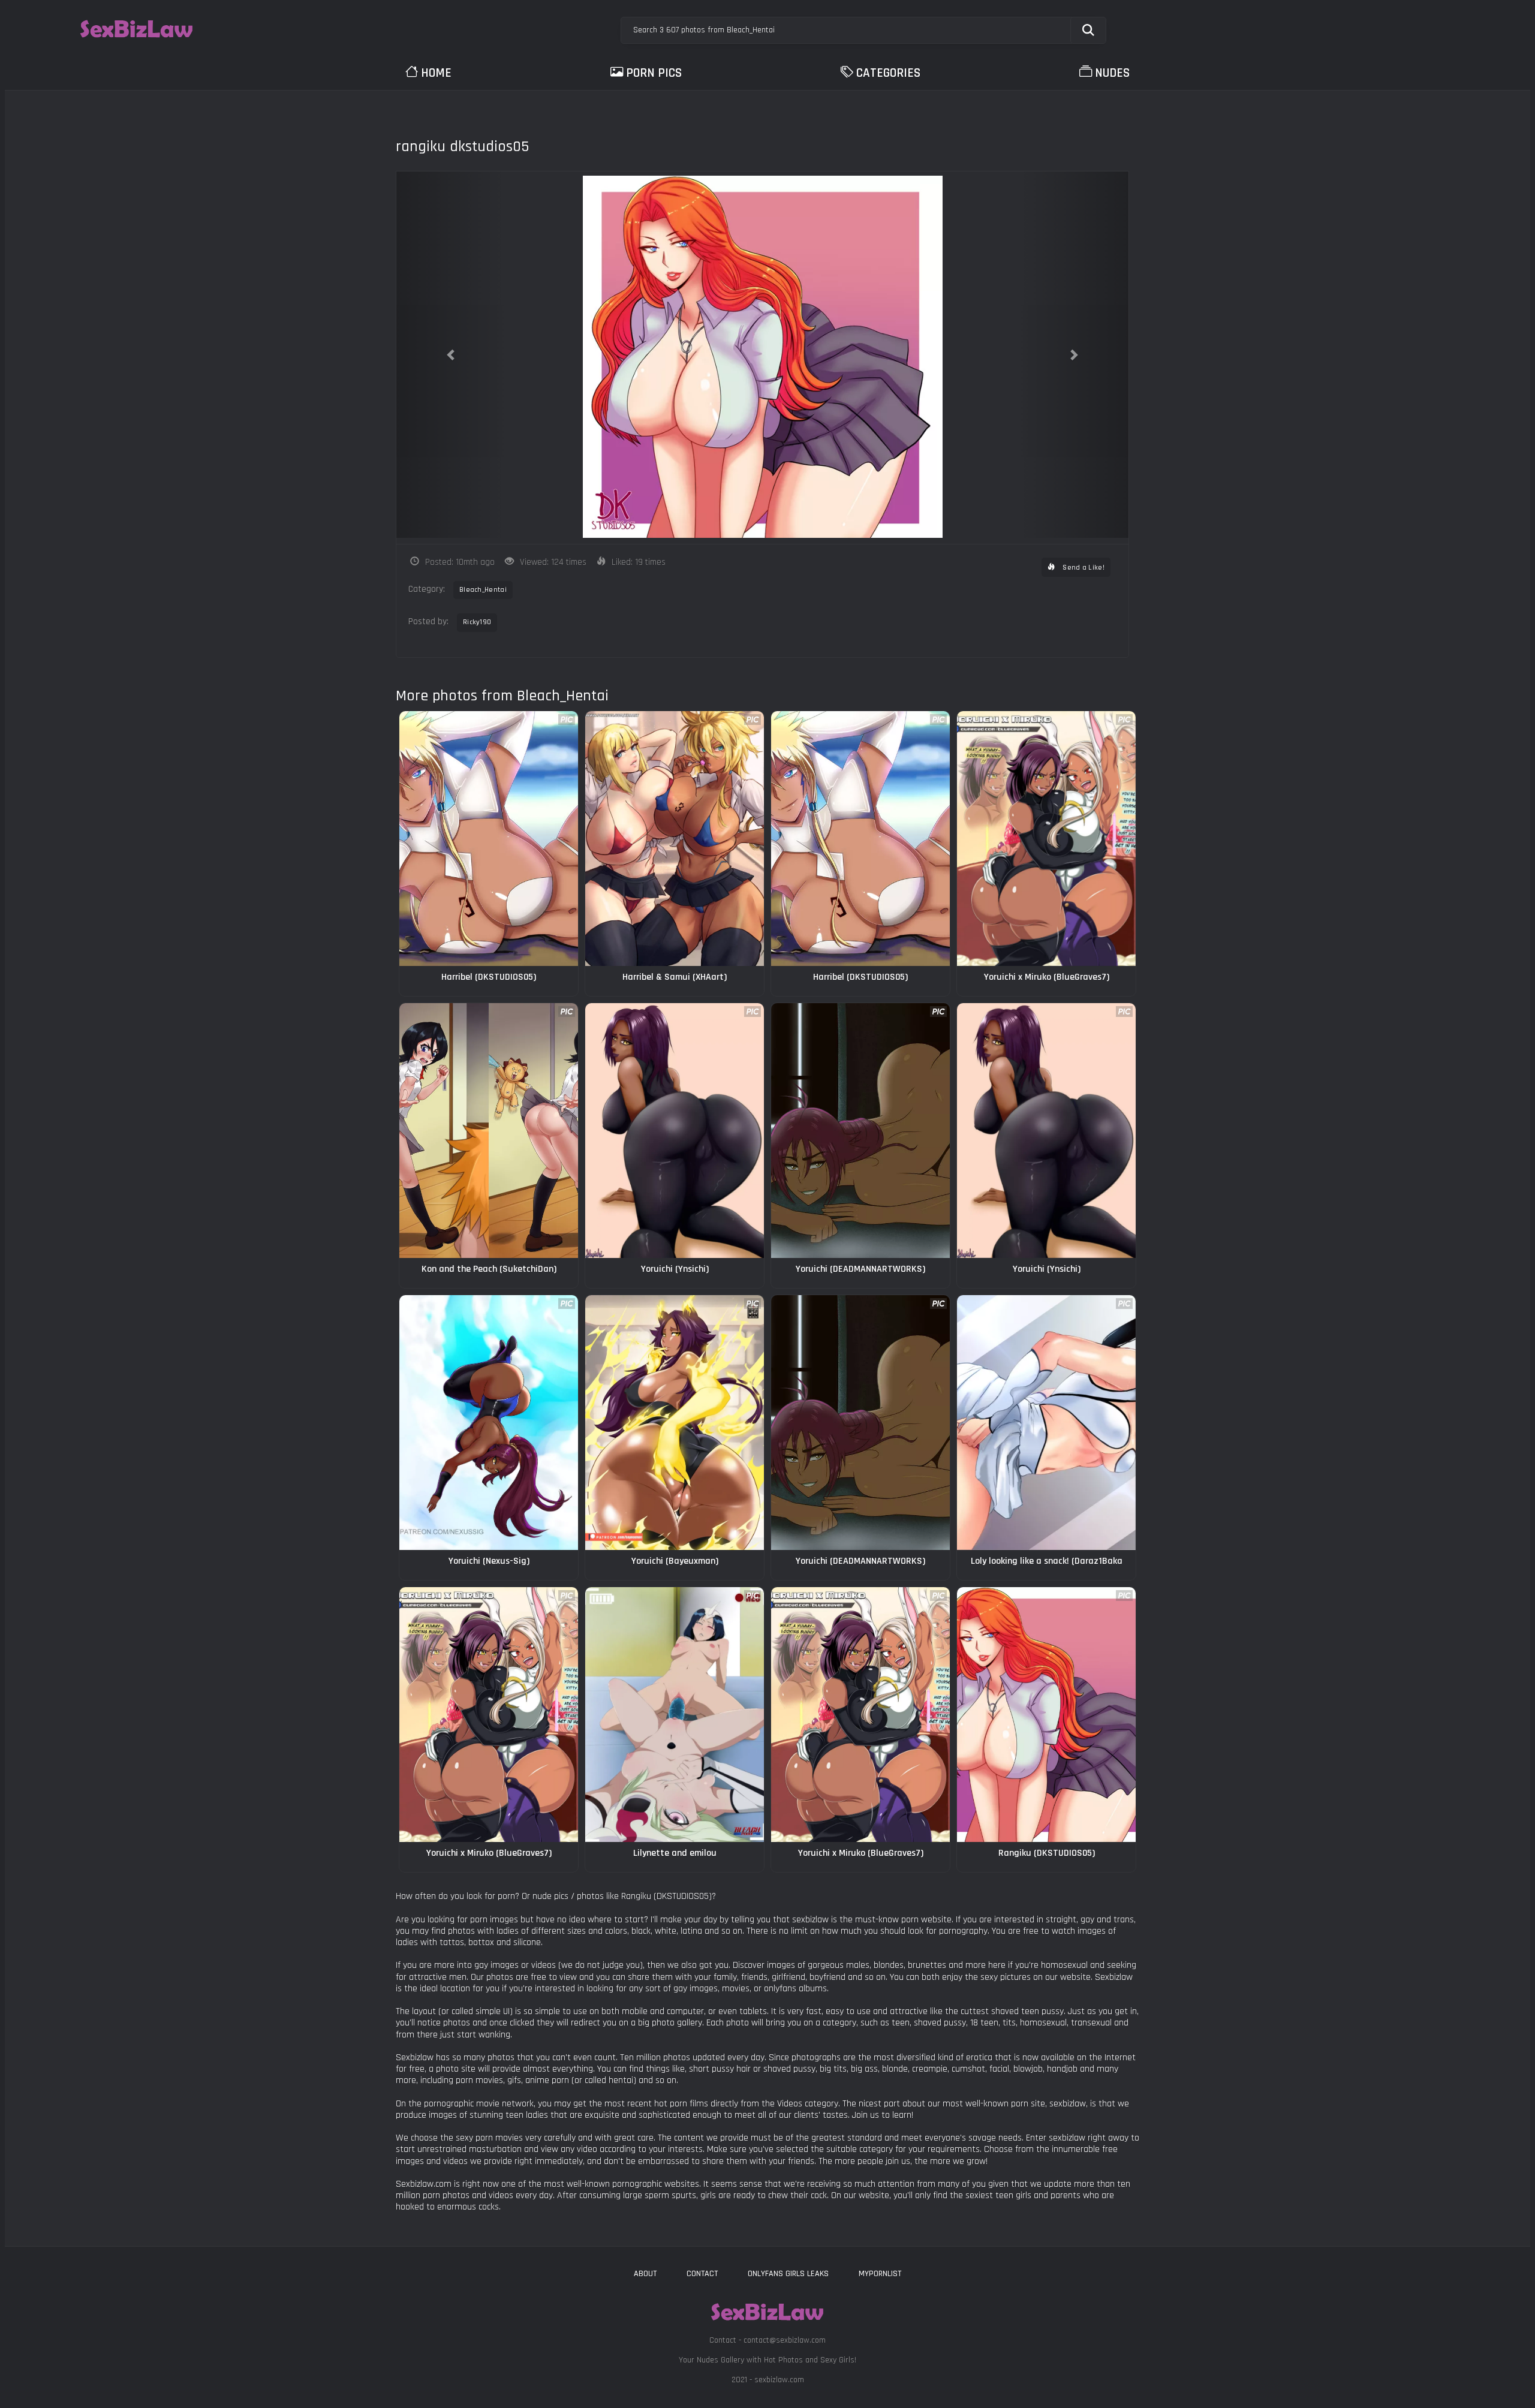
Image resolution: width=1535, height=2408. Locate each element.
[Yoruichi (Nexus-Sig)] (489, 1423)
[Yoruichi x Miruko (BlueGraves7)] (1046, 839)
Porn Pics (654, 73)
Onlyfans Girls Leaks (788, 2274)
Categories (888, 73)
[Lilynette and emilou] (675, 1715)
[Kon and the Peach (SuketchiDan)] (489, 1131)
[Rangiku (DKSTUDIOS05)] (1046, 1715)
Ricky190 (477, 622)
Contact (702, 2274)
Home (436, 73)
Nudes (1112, 73)
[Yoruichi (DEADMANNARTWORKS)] (860, 1131)
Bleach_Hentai (483, 590)
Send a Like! (1083, 568)
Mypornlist (880, 2274)
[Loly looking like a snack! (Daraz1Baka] (1046, 1423)
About (645, 2274)
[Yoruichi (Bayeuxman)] (675, 1423)
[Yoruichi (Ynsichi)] (675, 1131)
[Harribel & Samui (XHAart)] (675, 839)
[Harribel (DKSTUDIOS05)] (489, 839)
